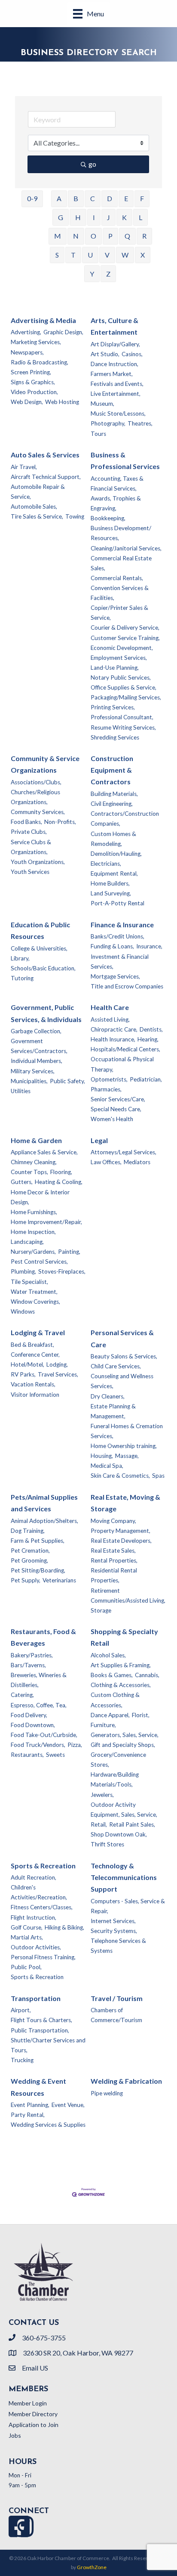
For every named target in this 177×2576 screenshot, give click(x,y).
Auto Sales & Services (45, 455)
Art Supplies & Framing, (121, 1665)
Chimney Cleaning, (34, 1162)
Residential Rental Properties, (114, 1575)
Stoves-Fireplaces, (62, 1271)
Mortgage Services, (115, 976)
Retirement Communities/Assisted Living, (128, 1596)
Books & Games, (112, 1675)
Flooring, (61, 1172)
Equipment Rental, (114, 873)
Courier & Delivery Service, (125, 628)
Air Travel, (24, 467)
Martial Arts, (27, 1937)
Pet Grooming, (29, 1560)
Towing (75, 516)
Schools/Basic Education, (43, 968)
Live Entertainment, (116, 394)
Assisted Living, (110, 1019)
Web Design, (27, 402)
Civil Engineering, (112, 804)
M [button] (58, 236)
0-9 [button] (32, 198)
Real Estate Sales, (113, 1551)
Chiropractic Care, (114, 1029)
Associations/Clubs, (36, 782)
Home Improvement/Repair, (46, 1222)
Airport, (21, 2010)
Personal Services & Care (122, 1338)
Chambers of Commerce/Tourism (116, 2015)
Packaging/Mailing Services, (126, 697)
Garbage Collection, (36, 1031)
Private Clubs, (29, 832)
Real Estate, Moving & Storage (125, 1503)
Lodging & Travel (38, 1332)
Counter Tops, (29, 1172)
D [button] (110, 198)
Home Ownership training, (124, 1446)
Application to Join (34, 2425)
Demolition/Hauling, (116, 854)
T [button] (73, 255)
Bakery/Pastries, (32, 1655)
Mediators (137, 1162)
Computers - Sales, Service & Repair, (128, 1906)
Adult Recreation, (34, 1877)
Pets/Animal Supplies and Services (44, 1503)
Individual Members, (37, 1061)
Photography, (108, 423)
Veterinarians (59, 1580)
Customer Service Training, (125, 638)
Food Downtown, (33, 1725)
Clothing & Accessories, (121, 1685)
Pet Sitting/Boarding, (38, 1570)
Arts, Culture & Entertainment (114, 326)
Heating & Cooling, (59, 1182)
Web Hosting (62, 402)
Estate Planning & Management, (113, 1411)
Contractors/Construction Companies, (125, 819)
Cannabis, (147, 1675)
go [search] (92, 164)
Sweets (55, 1755)
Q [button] (127, 236)
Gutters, (22, 1182)
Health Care (110, 1007)
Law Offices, (106, 1162)
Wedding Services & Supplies (48, 2125)
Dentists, (151, 1029)
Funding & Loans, (112, 946)
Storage (101, 1610)
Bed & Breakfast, (32, 1345)
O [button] (93, 236)
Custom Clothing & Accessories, (115, 1700)
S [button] (57, 255)
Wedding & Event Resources (38, 2087)
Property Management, (121, 1531)
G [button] (61, 217)
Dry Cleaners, (108, 1396)
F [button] (142, 198)
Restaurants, (27, 1755)
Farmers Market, (112, 374)
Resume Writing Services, (123, 727)
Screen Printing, (31, 372)
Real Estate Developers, (121, 1541)
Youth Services (30, 872)
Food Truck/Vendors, (38, 1745)
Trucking (22, 2060)
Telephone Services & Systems (118, 1946)
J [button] (108, 217)
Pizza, (75, 1745)
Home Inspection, (33, 1232)
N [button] (76, 236)
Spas (158, 1476)
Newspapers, (27, 352)
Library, (20, 958)
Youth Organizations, (38, 862)
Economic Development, (122, 648)
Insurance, (149, 946)
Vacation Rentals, (33, 1384)
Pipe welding (107, 2093)
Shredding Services (115, 737)
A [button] (59, 198)
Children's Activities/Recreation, (39, 1892)
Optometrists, (109, 1079)
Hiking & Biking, (64, 1927)
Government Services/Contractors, (39, 1046)
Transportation (36, 1998)
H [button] (78, 217)
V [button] (107, 255)
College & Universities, (39, 948)
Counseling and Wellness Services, (122, 1381)
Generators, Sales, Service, (125, 1735)
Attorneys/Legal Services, (124, 1152)
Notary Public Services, (121, 677)
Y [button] (92, 274)
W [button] (125, 255)
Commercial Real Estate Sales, (121, 563)
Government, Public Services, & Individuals (46, 1013)
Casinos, (132, 354)
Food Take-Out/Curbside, (44, 1735)
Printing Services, (113, 707)
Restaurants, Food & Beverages (43, 1637)
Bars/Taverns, (28, 1665)
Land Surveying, (111, 893)
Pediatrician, (146, 1079)
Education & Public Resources (40, 930)
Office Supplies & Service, (124, 687)
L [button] (140, 217)
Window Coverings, (35, 1302)
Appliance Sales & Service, (44, 1152)
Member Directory (33, 2414)
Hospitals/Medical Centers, (125, 1049)
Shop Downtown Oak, (119, 1834)
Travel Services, (58, 1374)
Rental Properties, (114, 1560)
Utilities (21, 1091)
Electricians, (106, 864)
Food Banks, (26, 822)
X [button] (143, 255)
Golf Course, (27, 1927)
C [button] (93, 198)
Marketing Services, (36, 342)
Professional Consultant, (122, 717)
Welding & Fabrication (126, 2081)
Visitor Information (35, 1395)
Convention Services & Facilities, (120, 593)
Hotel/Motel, (27, 1364)
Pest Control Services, (39, 1262)
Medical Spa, (107, 1466)
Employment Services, (119, 658)
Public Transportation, (40, 2030)
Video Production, (34, 392)
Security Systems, (114, 1931)
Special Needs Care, (116, 1109)
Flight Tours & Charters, (41, 2020)
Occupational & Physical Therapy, (122, 1064)
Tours (98, 434)
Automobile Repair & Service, (38, 492)
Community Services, (38, 812)
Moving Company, (113, 1521)
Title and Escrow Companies (127, 986)
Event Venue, (68, 2105)
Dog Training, (28, 1531)
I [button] (94, 217)
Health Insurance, (113, 1039)
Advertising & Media (43, 320)
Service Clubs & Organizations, (31, 847)
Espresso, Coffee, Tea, (39, 1705)
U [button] (90, 255)
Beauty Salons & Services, (124, 1356)
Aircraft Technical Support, (46, 477)
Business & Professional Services (125, 460)
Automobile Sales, (34, 506)
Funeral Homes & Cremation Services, (127, 1431)
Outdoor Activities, (36, 1947)
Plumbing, (23, 1271)
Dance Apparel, (110, 1715)
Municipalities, (29, 1081)
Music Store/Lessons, (118, 413)
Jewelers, (102, 1795)
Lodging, (57, 1364)
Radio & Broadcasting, (40, 362)
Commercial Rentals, (117, 578)
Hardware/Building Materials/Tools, (115, 1779)
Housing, (102, 1456)
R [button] (144, 236)
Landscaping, (27, 1242)
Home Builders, (110, 883)
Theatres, (140, 423)
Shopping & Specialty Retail (124, 1637)
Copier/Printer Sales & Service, (119, 613)
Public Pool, (26, 1967)
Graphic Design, (63, 332)
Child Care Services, (116, 1366)
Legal (99, 1140)
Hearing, (148, 1039)
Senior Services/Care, (118, 1099)
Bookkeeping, (108, 518)
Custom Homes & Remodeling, (113, 839)
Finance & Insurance (122, 924)
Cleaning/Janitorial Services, (126, 548)
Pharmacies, (106, 1089)
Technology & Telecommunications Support (124, 1877)
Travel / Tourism (117, 1998)
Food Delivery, (29, 1715)
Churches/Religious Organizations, (35, 797)
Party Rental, (28, 2115)
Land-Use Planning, (115, 668)
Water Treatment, (34, 1292)
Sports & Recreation (43, 1866)
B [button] (76, 198)
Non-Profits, (60, 822)
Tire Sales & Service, (37, 516)
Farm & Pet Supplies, (38, 1541)
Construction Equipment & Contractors (112, 770)
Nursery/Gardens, (33, 1252)
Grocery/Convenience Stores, (118, 1760)
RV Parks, (23, 1374)
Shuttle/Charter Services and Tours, (48, 2045)
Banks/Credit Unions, (117, 936)
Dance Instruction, (114, 364)
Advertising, (26, 332)
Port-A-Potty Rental (117, 903)
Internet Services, (113, 1921)
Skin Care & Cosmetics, (120, 1476)
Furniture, (103, 1725)
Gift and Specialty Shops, (123, 1745)
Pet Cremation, (30, 1551)
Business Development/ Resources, (121, 533)
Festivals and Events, (117, 384)
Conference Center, (35, 1355)
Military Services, (33, 1071)
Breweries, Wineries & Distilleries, (39, 1680)
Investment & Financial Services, (120, 962)
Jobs (15, 2435)
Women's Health (112, 1119)
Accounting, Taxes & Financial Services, (117, 483)
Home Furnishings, (34, 1212)
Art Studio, (105, 354)
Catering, (22, 1695)
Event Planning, (30, 2105)
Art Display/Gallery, (115, 344)
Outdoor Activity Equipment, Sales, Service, (124, 1810)
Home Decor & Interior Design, (40, 1197)
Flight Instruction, (34, 1917)
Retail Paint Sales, (132, 1824)
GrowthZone (92, 2567)
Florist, (141, 1715)
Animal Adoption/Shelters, (44, 1521)
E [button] (126, 198)
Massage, (127, 1456)
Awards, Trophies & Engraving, (116, 503)
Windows (23, 1311)
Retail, (99, 1824)
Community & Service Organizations (45, 764)
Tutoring (22, 978)
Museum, (102, 404)
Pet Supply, (26, 1580)
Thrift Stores (107, 1844)
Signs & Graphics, (33, 382)
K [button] (124, 217)
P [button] (110, 236)
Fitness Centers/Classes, (42, 1907)
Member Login (28, 2403)
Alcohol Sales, (108, 1655)
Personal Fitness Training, (43, 1957)
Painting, (69, 1252)
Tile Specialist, (29, 1282)
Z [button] (108, 274)
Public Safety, (67, 1081)
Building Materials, (114, 794)
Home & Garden (36, 1140)
